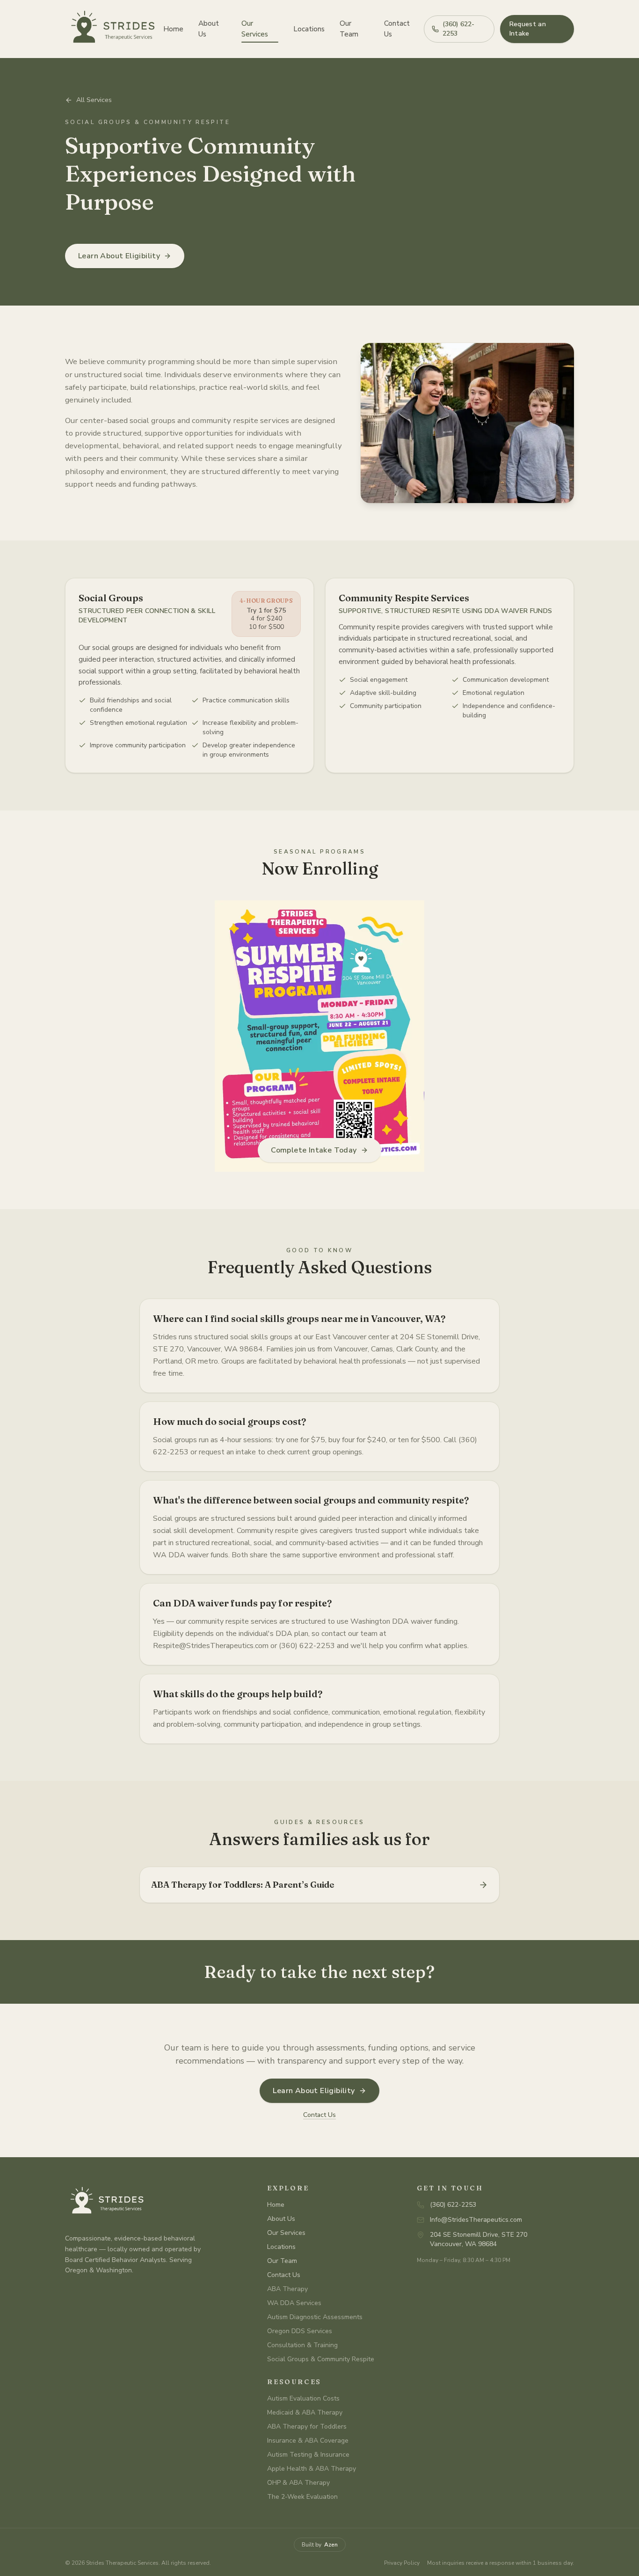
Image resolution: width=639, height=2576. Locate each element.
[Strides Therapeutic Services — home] (110, 29)
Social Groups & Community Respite (321, 2359)
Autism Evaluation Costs (303, 2398)
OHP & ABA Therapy (298, 2483)
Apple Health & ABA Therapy (312, 2469)
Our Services (255, 29)
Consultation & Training (302, 2345)
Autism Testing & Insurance (308, 2455)
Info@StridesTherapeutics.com (476, 2220)
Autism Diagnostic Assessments (315, 2317)
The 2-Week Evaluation (302, 2497)
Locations (309, 29)
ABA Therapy (287, 2289)
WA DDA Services (294, 2303)
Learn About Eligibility (119, 256)
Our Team (349, 29)
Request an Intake (528, 29)
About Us (209, 29)
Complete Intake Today (314, 1150)
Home (173, 29)
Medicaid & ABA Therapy (305, 2412)
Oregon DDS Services (300, 2331)
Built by (320, 2545)
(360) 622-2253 (458, 29)
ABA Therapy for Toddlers (307, 2426)
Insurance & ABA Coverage (308, 2441)
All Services (94, 100)
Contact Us (397, 29)
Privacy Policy (402, 2563)
